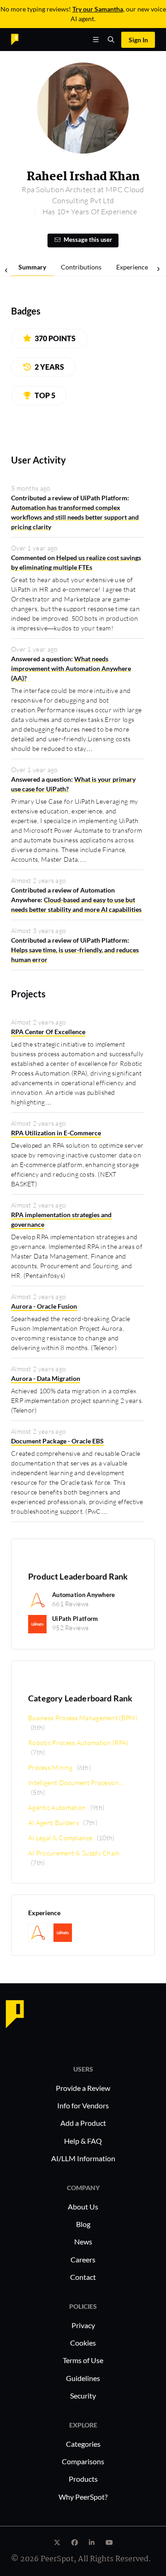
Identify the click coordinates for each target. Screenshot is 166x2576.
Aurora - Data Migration (46, 1378)
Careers (83, 2259)
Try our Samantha (98, 9)
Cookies (83, 2343)
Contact (83, 2277)
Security (83, 2396)
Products (83, 2479)
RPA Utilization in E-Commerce (56, 1133)
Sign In (138, 40)
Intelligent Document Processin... (76, 1783)
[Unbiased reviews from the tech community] (31, 39)
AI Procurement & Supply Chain (74, 1853)
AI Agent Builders (53, 1823)
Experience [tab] (132, 267)
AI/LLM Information (83, 2158)
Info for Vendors (83, 2105)
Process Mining (50, 1767)
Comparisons (83, 2461)
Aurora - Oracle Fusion (44, 1306)
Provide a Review (83, 2088)
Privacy (83, 2325)
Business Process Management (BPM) (83, 1718)
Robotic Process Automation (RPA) (78, 1743)
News (83, 2241)
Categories (83, 2444)
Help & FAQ (83, 2141)
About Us (83, 2207)
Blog (83, 2224)
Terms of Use (83, 2360)
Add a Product (83, 2123)
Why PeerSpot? (83, 2497)
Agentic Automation (57, 1807)
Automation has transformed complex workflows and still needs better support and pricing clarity (75, 517)
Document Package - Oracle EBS (57, 1441)
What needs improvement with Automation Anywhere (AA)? (71, 668)
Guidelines (83, 2378)
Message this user (88, 240)
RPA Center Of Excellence (48, 1032)
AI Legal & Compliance (60, 1838)
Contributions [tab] (81, 267)
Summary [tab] (32, 267)
